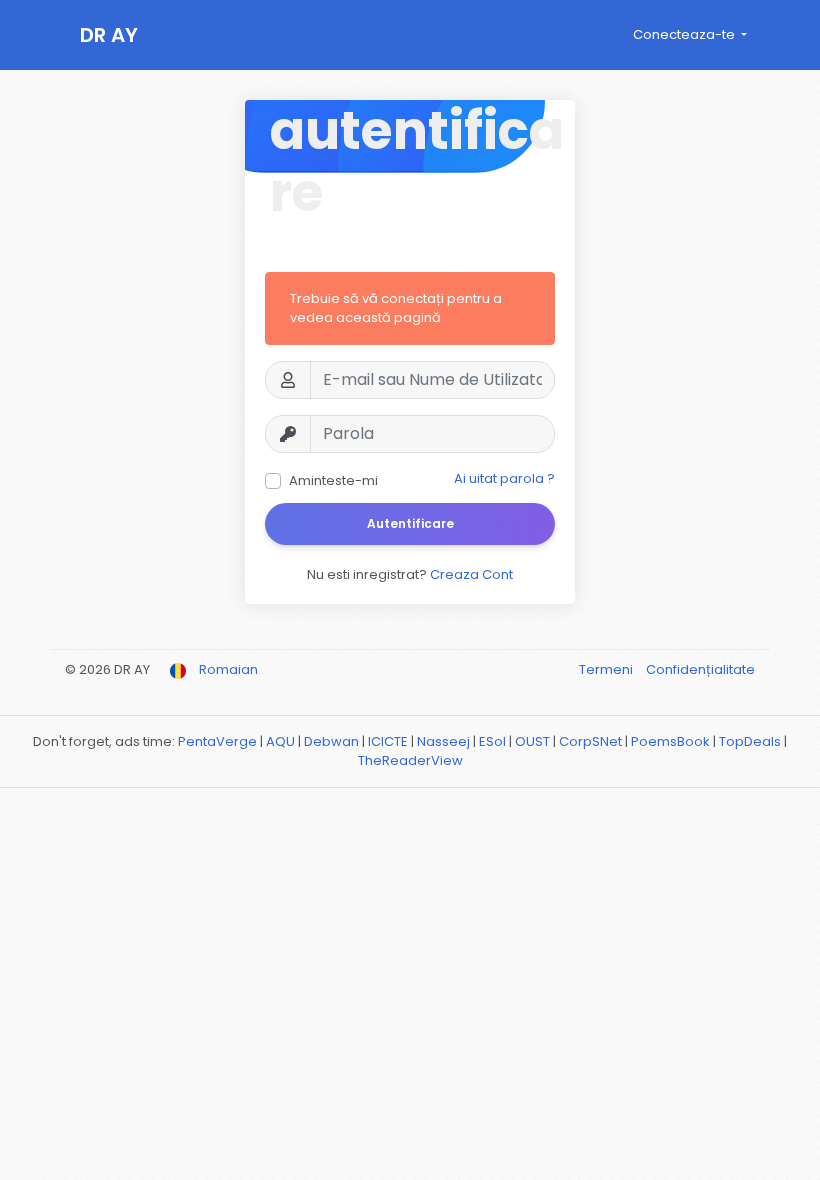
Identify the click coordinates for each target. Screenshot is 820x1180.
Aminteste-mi (333, 480)
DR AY (109, 35)
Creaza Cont (471, 574)
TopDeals (750, 741)
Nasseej (443, 741)
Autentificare (410, 523)
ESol (492, 741)
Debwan (331, 741)
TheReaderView (410, 760)
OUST (532, 741)
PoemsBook (670, 741)
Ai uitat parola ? (504, 478)
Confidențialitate (700, 669)
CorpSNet (590, 741)
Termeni (607, 669)
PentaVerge (217, 741)
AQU (280, 741)
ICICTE (388, 741)
